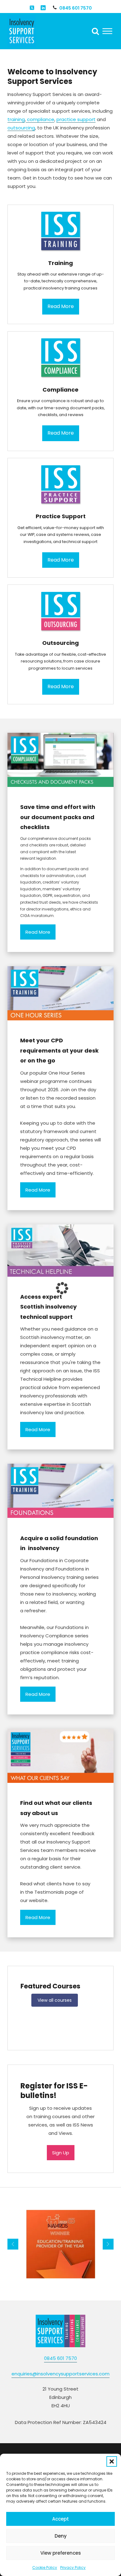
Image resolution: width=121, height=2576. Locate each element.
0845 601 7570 (76, 8)
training (16, 119)
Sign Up (61, 2153)
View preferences (61, 2553)
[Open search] (95, 31)
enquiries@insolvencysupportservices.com (60, 2374)
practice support (76, 119)
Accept (60, 2519)
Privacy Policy (73, 2567)
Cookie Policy (45, 2567)
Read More (38, 932)
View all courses (55, 2000)
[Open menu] (107, 31)
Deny (61, 2536)
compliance (40, 119)
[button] (112, 2461)
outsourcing (21, 128)
